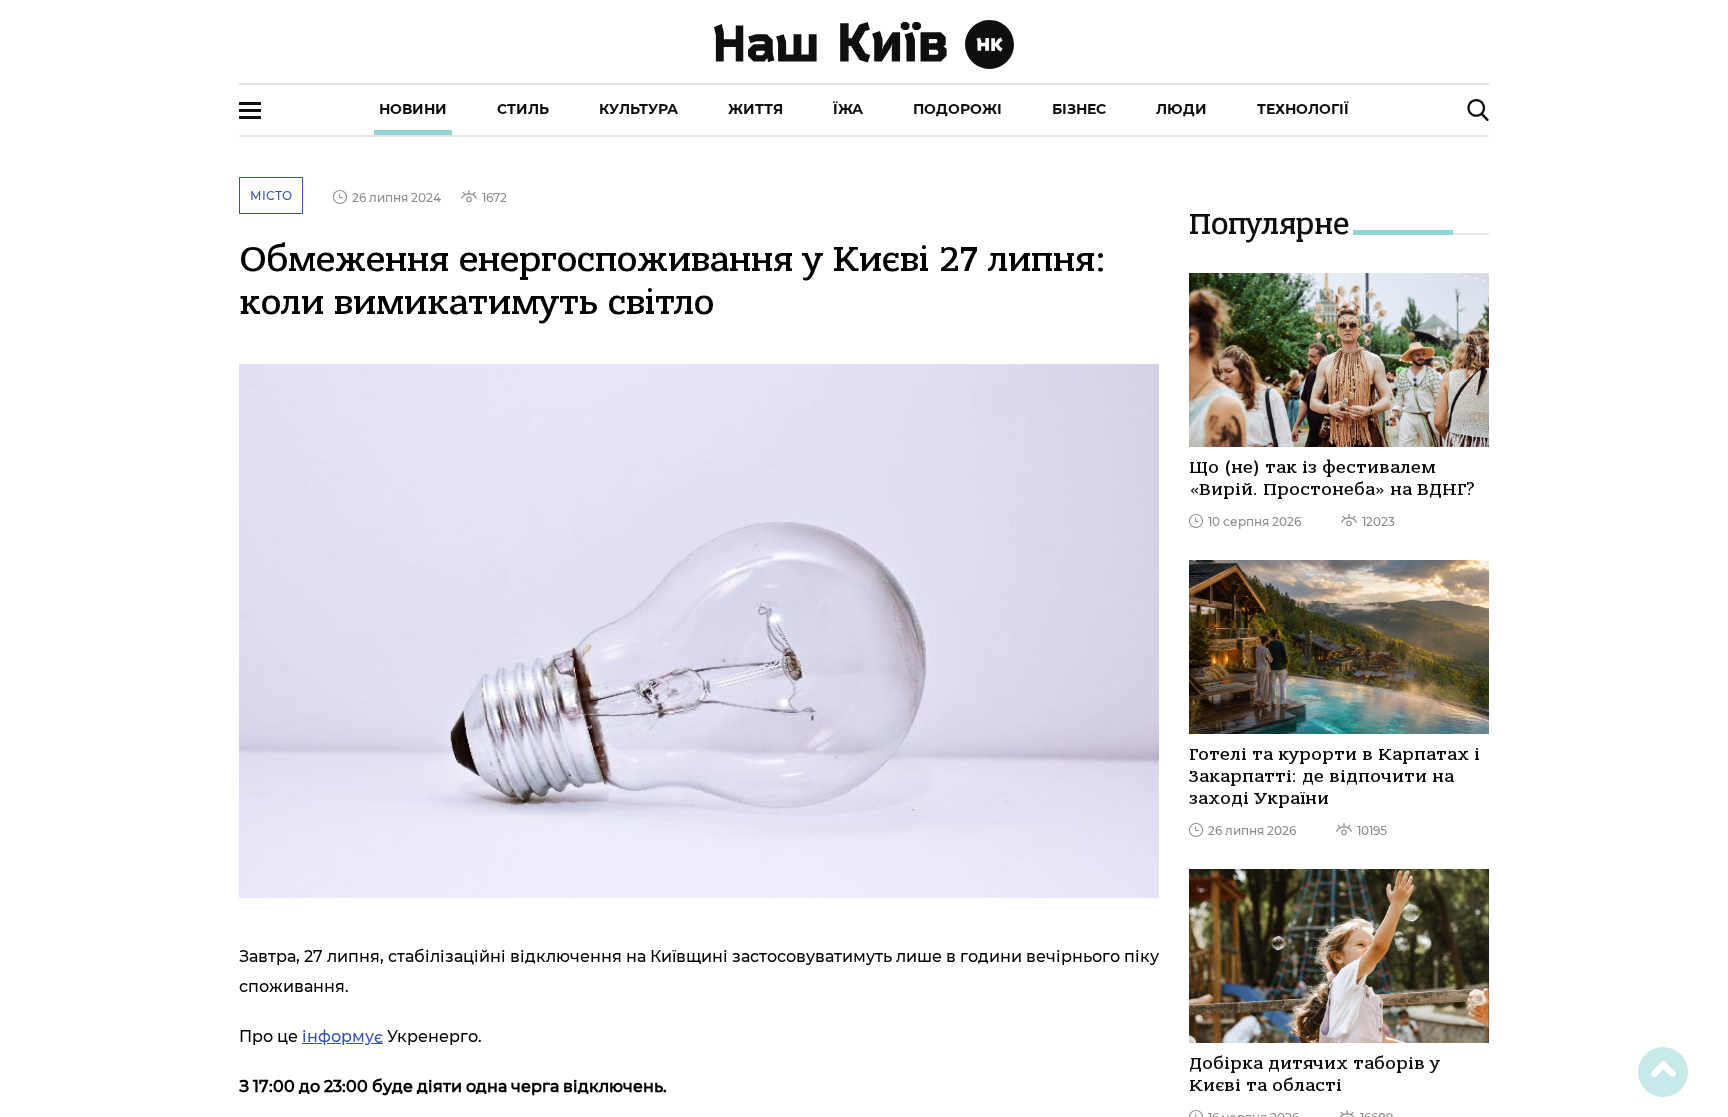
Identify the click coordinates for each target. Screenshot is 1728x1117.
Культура (638, 109)
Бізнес (1079, 109)
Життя (755, 109)
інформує (342, 1036)
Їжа (848, 109)
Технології (1303, 109)
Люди (1181, 109)
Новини (413, 109)
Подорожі (957, 109)
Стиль (523, 109)
